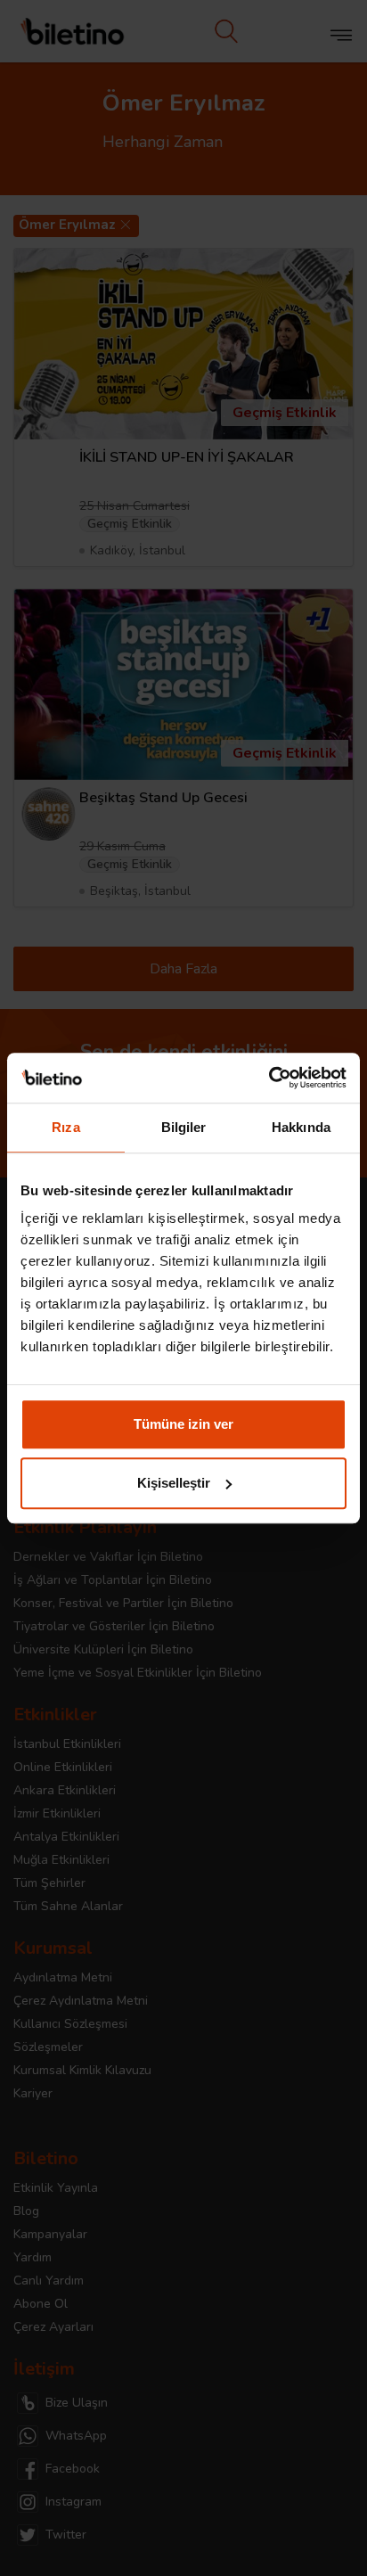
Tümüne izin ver (183, 1424)
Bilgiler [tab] (184, 1127)
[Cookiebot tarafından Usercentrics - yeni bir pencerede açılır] (269, 1078)
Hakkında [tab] (301, 1127)
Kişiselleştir (174, 1483)
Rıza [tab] (65, 1127)
